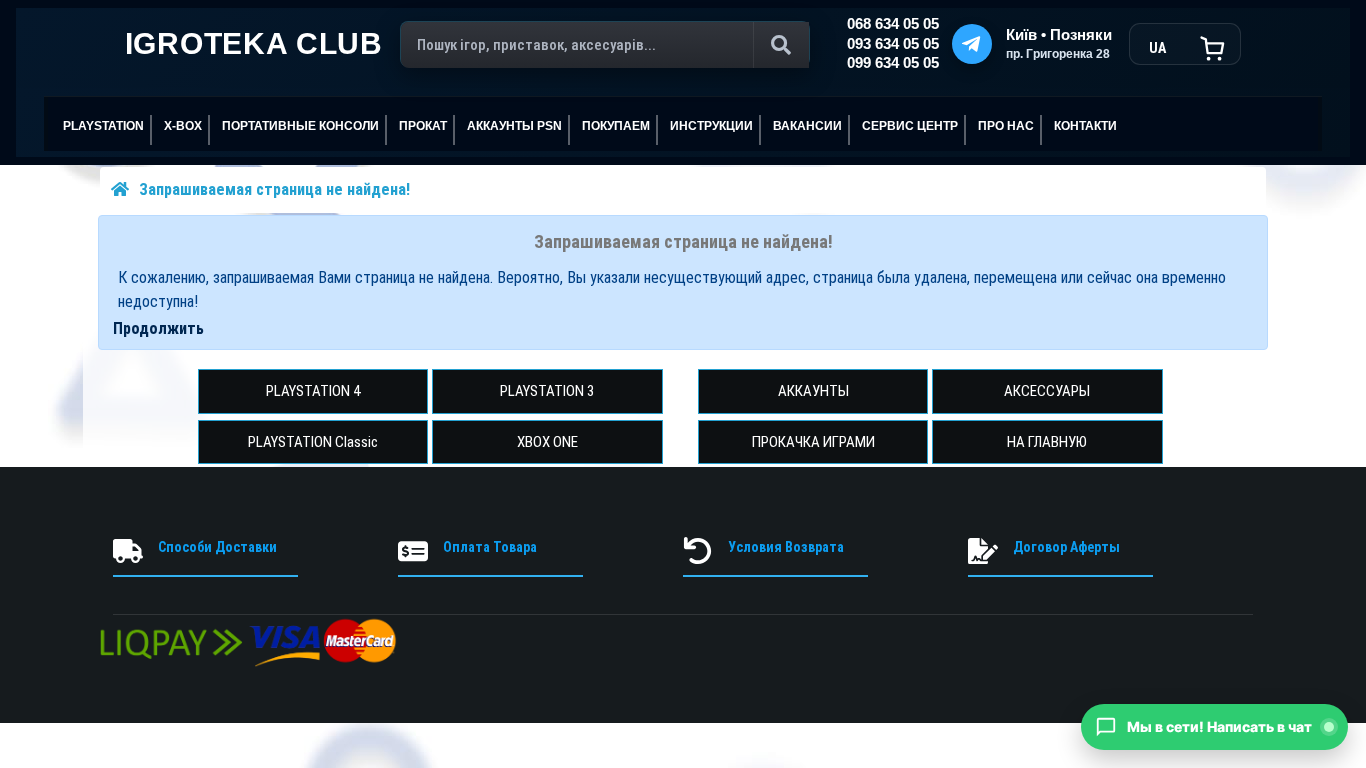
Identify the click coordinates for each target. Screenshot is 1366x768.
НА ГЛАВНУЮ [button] (1047, 442)
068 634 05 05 (893, 24)
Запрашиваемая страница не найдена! (274, 189)
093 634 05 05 (893, 44)
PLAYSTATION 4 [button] (313, 391)
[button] (1214, 727)
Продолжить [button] (158, 328)
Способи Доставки (217, 547)
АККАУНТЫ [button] (813, 391)
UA (1157, 48)
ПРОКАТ (423, 126)
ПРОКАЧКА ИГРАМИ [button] (813, 442)
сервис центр (910, 126)
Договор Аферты (1066, 547)
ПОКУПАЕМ (616, 126)
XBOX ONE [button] (547, 442)
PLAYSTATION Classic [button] (313, 442)
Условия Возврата (786, 547)
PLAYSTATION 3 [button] (547, 391)
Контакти (1085, 126)
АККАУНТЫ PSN (514, 126)
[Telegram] (972, 44)
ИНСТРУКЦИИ (711, 126)
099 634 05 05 (893, 63)
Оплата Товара (490, 547)
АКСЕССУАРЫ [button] (1047, 391)
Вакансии (807, 126)
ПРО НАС (1006, 126)
